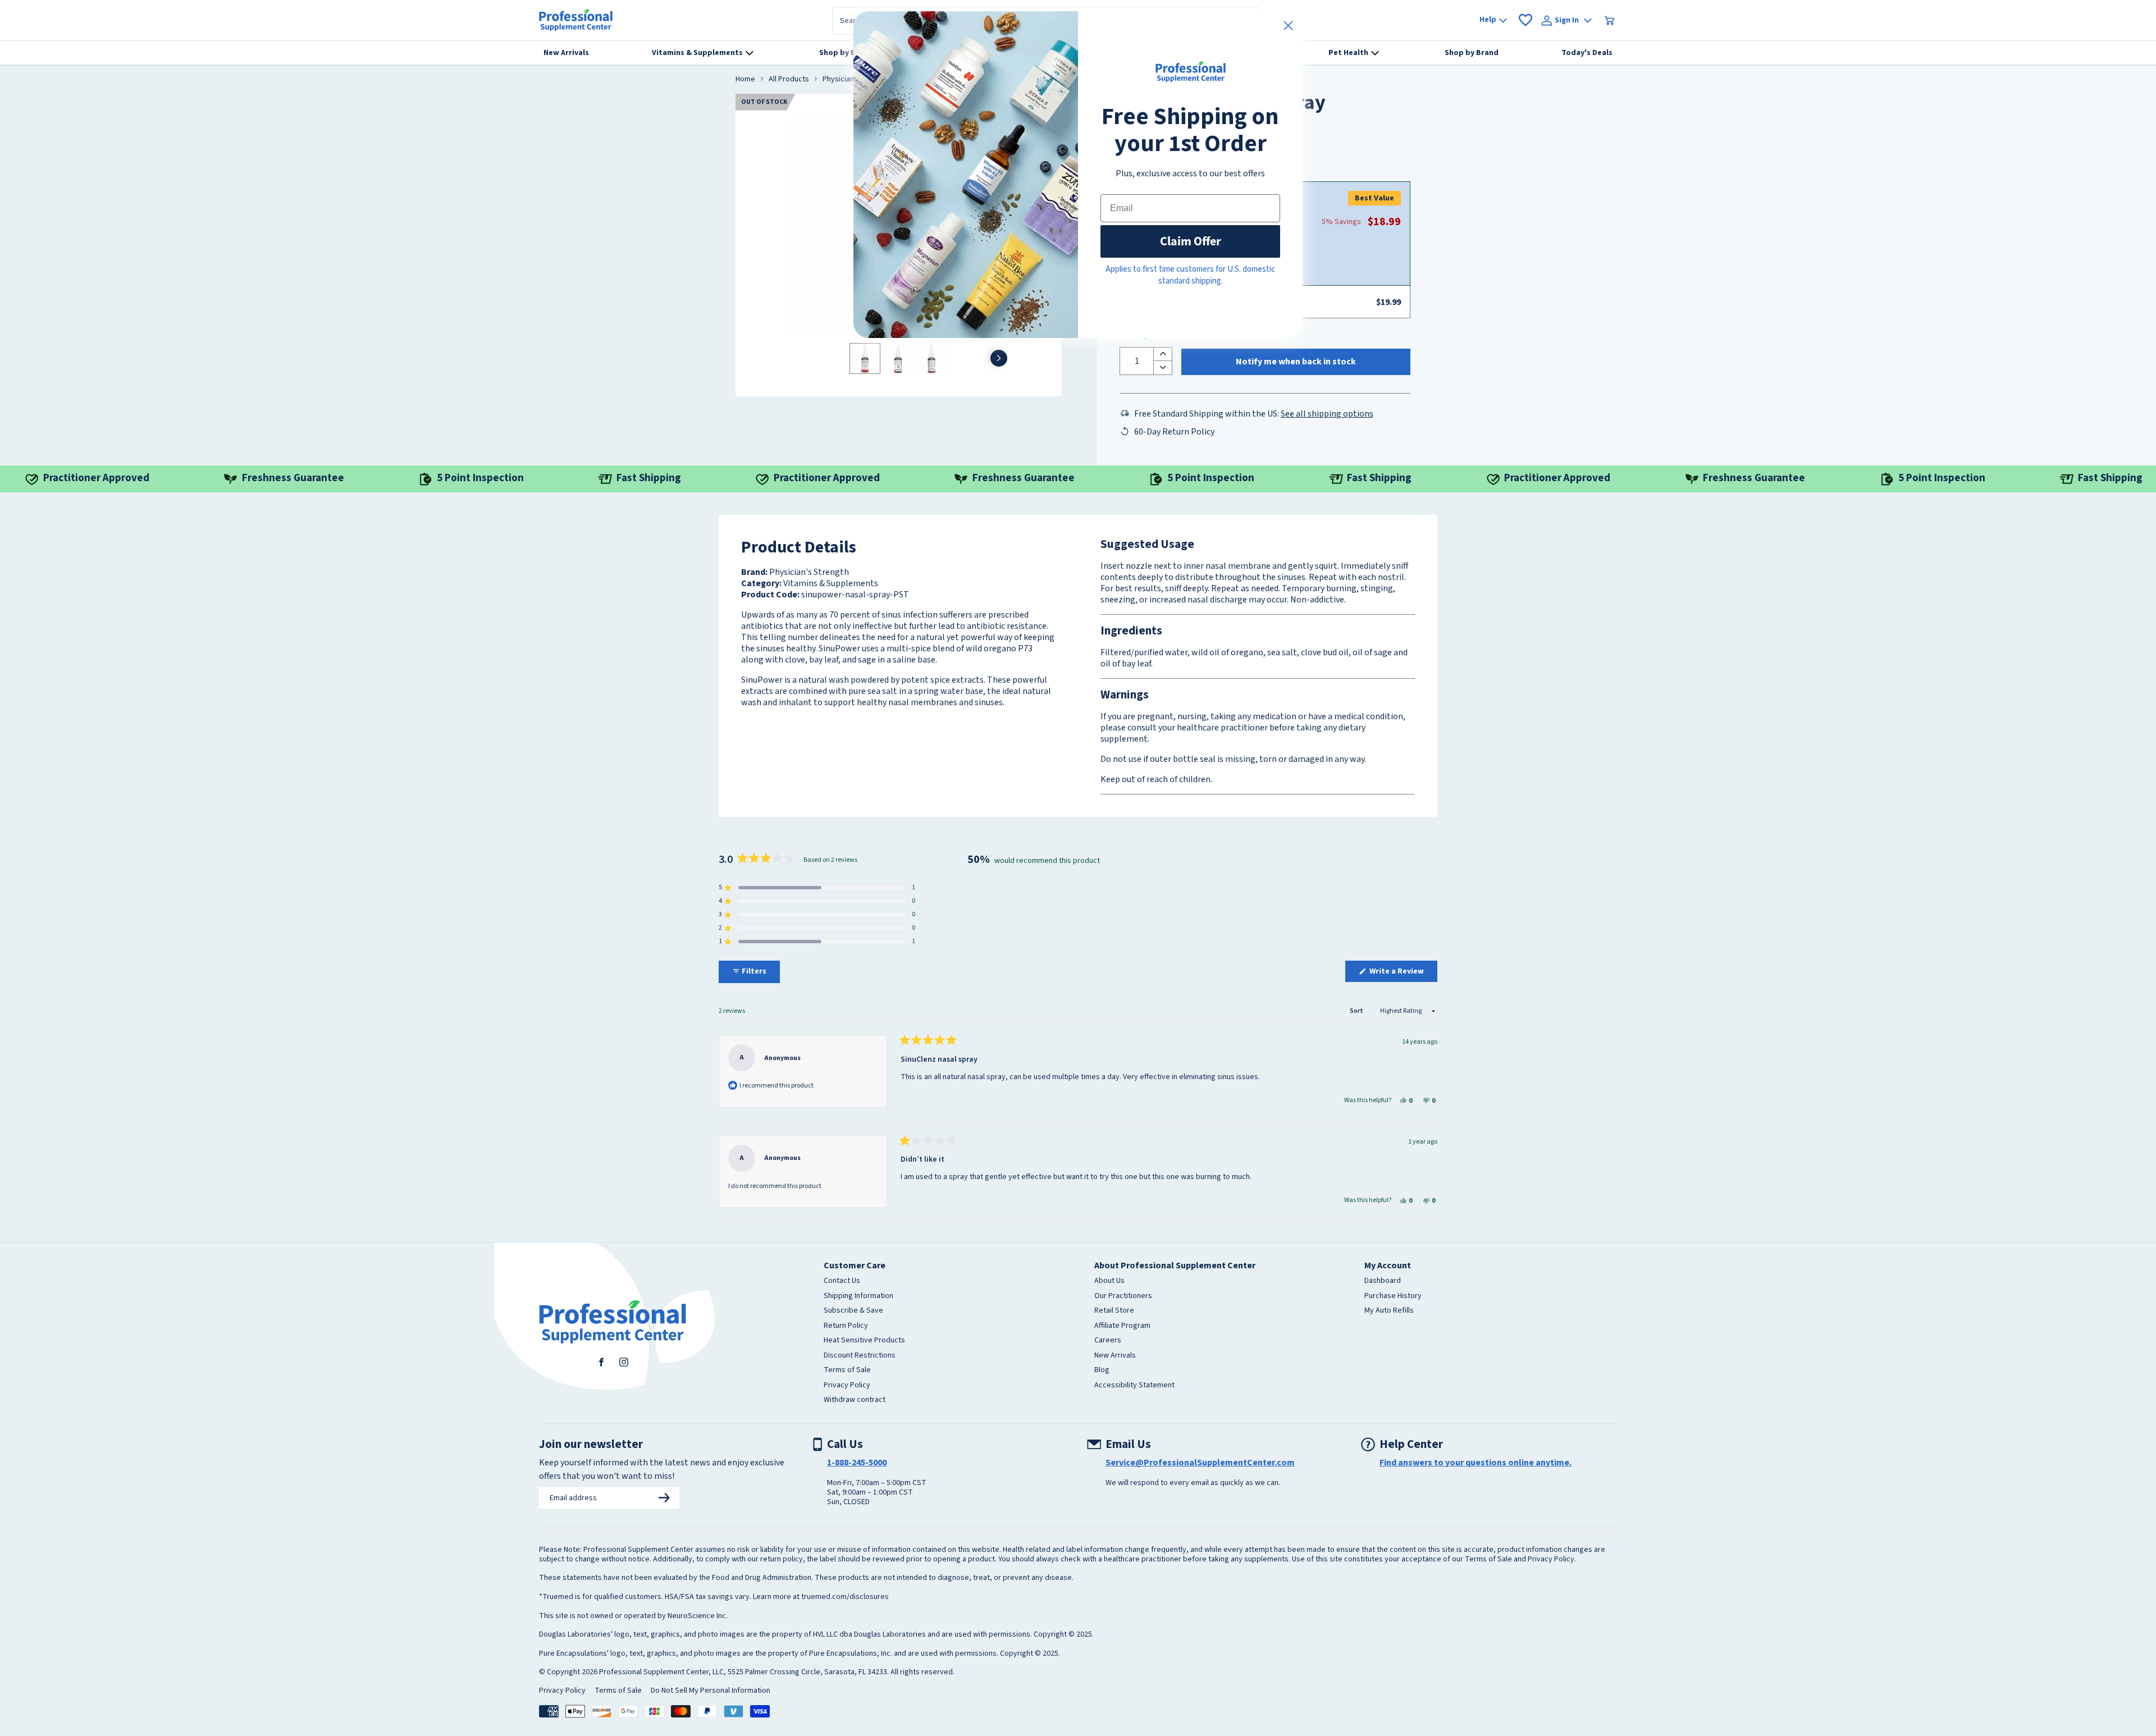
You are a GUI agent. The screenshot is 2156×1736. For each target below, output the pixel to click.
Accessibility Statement (1134, 1386)
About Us (1109, 1281)
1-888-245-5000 (857, 1463)
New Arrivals (1115, 1356)
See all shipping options (1327, 414)
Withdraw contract (855, 1400)
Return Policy (846, 1326)
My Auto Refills (1389, 1311)
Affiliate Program (1122, 1326)
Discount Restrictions (860, 1356)
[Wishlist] (1525, 20)
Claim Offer (1191, 241)
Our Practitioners (1123, 1296)
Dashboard (1383, 1281)
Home (745, 80)
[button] (817, 888)
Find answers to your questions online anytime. (1476, 1463)
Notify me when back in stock (1296, 362)
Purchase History (1393, 1296)
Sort (1357, 1011)
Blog (1102, 1370)
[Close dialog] (1288, 26)
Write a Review (1403, 974)
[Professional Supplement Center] (576, 20)
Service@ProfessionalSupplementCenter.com (1200, 1463)
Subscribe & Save (853, 1311)
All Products (789, 80)
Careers (1108, 1341)
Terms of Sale (847, 1370)
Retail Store (1114, 1311)
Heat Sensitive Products (864, 1341)
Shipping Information (858, 1296)
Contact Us (842, 1281)
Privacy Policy (847, 1386)
